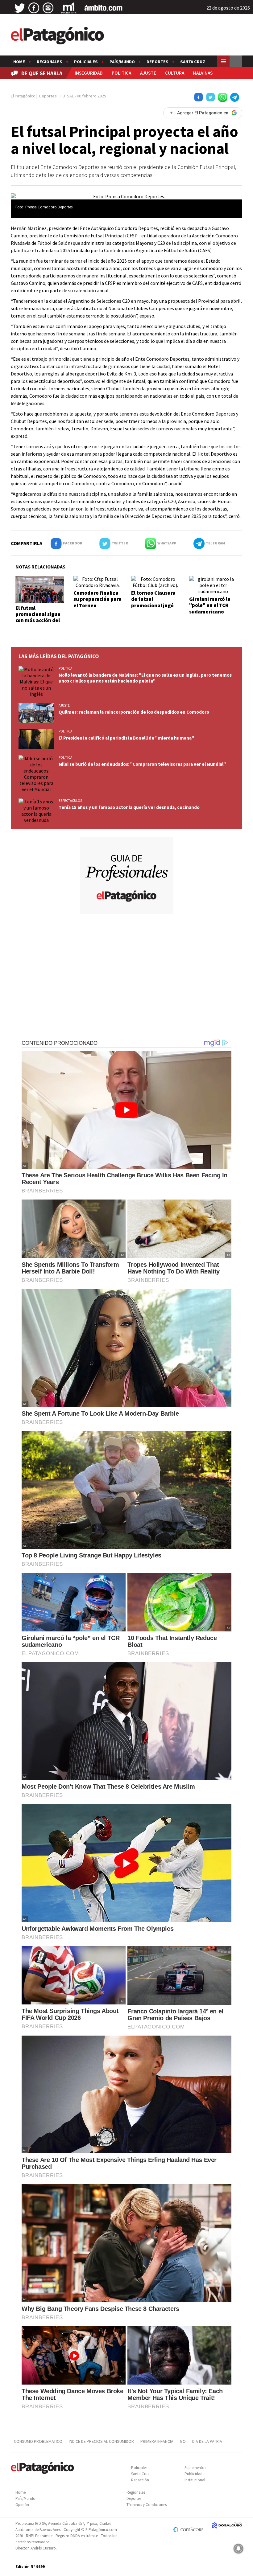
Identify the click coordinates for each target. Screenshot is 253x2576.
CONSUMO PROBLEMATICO (38, 2441)
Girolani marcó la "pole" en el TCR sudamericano (210, 605)
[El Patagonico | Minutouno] (69, 8)
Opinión (22, 2505)
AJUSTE (148, 73)
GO (183, 2441)
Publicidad (193, 2474)
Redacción (140, 2480)
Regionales (50, 62)
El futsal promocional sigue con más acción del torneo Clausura (38, 617)
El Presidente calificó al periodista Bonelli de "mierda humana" (126, 738)
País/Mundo (122, 62)
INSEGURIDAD (89, 73)
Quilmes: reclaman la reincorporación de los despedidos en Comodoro (134, 712)
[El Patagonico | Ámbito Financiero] (104, 8)
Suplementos (195, 2468)
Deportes (158, 62)
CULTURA (175, 73)
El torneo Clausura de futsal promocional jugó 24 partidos (153, 602)
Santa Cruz (193, 62)
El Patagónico (23, 96)
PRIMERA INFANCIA (157, 2441)
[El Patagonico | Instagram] (48, 8)
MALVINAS (203, 73)
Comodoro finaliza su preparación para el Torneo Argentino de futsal (97, 602)
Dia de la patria (207, 2441)
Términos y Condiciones (147, 2505)
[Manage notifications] (238, 2549)
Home (19, 62)
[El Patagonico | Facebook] (34, 8)
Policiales (86, 62)
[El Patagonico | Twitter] (20, 8)
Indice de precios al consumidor (101, 2441)
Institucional (195, 2480)
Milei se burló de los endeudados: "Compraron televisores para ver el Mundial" (142, 764)
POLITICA (121, 73)
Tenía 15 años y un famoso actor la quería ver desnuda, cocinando (129, 807)
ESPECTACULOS (70, 801)
